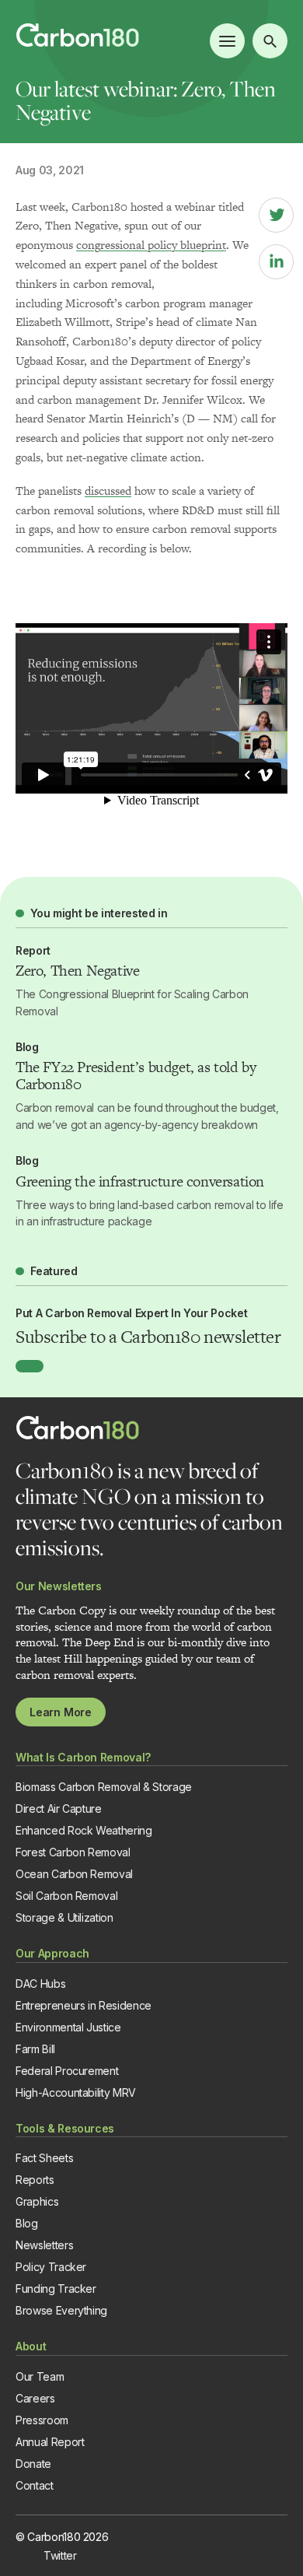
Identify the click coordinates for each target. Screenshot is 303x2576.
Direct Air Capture (59, 1808)
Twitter (60, 2555)
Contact (35, 2485)
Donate (33, 2464)
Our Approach (52, 1953)
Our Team (40, 2376)
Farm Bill (35, 2049)
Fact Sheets (44, 2158)
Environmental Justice (68, 2027)
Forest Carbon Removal (73, 1852)
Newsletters (44, 2245)
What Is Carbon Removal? (83, 1757)
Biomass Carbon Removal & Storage (104, 1787)
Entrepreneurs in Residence (84, 2005)
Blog (27, 2223)
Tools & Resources (65, 2128)
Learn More (61, 1712)
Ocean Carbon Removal (74, 1874)
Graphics (37, 2201)
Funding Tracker (56, 2289)
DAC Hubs (40, 1984)
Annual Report (50, 2442)
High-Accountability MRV (76, 2092)
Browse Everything (61, 2310)
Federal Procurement (67, 2071)
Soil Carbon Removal (66, 1896)
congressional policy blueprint (151, 245)
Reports (35, 2180)
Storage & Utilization (64, 1917)
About (31, 2346)
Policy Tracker (51, 2267)
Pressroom (42, 2420)
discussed (108, 491)
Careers (35, 2398)
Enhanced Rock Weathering (84, 1830)
